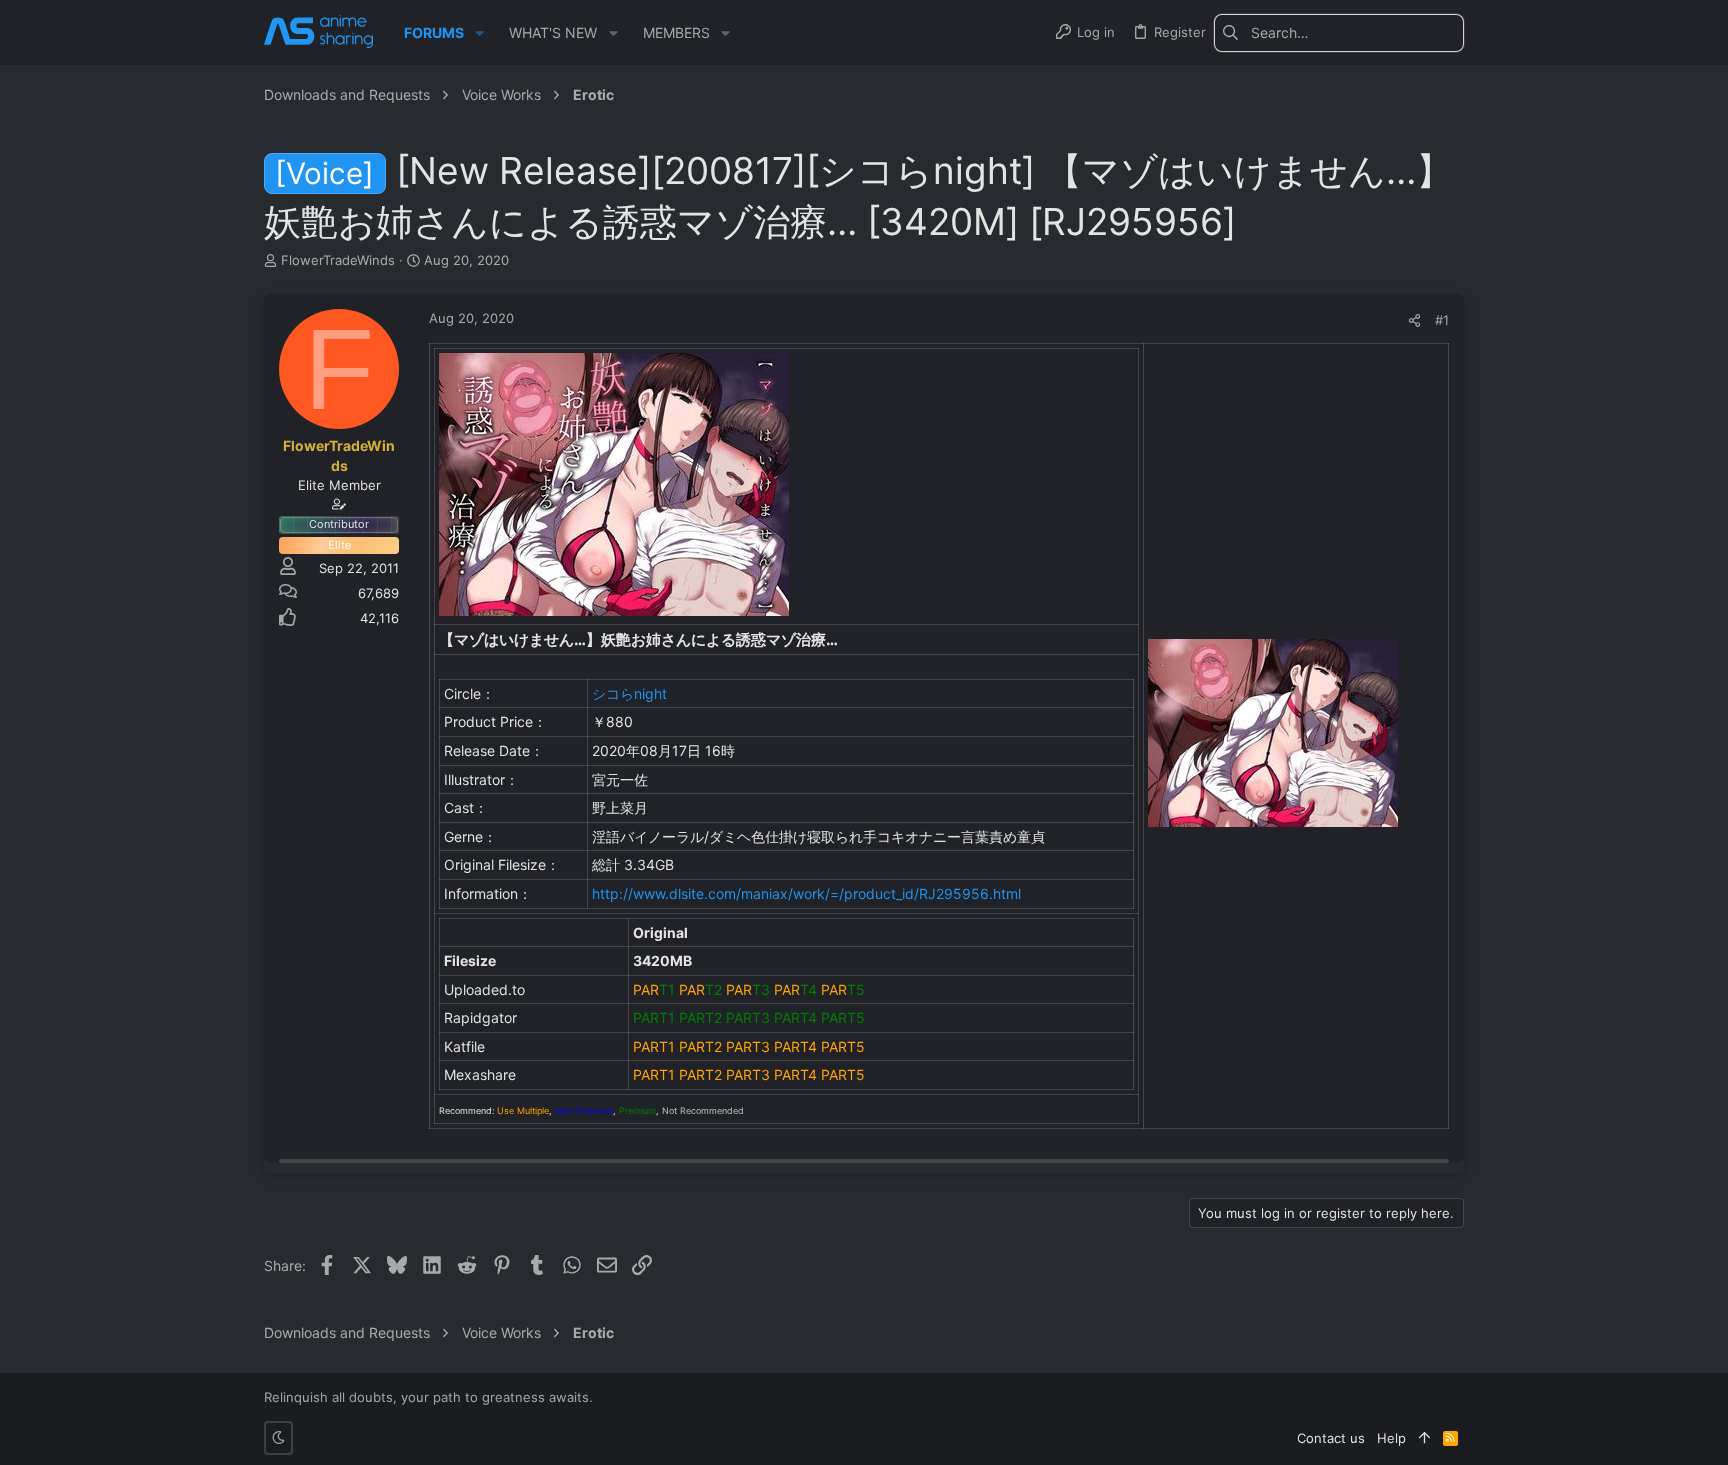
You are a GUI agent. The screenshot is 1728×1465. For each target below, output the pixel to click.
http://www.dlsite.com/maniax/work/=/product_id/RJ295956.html (806, 893)
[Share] (1414, 320)
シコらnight (629, 693)
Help (1391, 1438)
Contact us (1331, 1438)
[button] (479, 33)
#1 (1442, 320)
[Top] (1424, 1438)
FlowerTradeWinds (338, 260)
